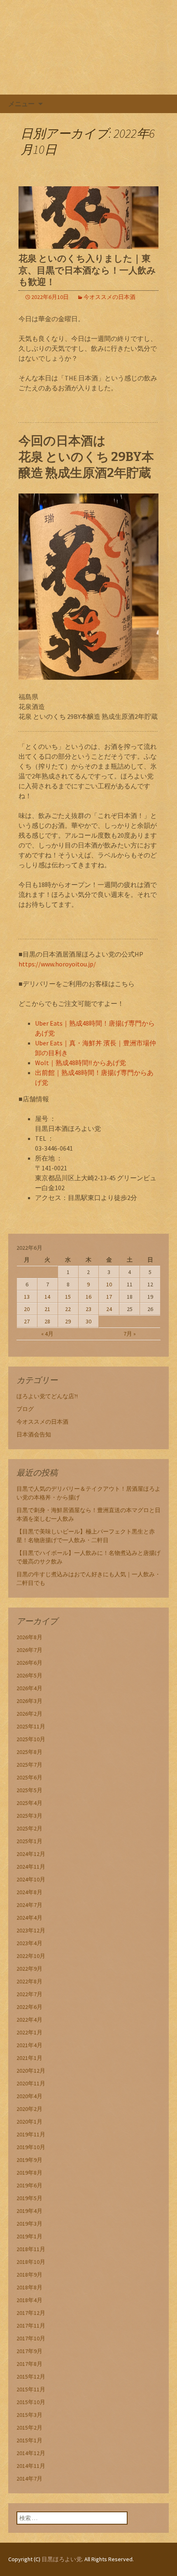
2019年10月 (31, 2147)
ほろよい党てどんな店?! (47, 1396)
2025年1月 (29, 1841)
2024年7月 (29, 1905)
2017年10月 (31, 2338)
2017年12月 (31, 2313)
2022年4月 (29, 2020)
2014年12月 (31, 2453)
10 (109, 1284)
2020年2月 (29, 2109)
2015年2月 (29, 2428)
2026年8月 (29, 1637)
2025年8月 (29, 1752)
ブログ (25, 1409)
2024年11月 (31, 1867)
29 (68, 1321)
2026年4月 (29, 1688)
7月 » (130, 1334)
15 (68, 1297)
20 (27, 1309)
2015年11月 (31, 2389)
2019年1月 (29, 2236)
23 (88, 1309)
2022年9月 (29, 1969)
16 (88, 1297)
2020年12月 (31, 2071)
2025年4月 (29, 1803)
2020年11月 (31, 2083)
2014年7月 (29, 2479)
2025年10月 (31, 1739)
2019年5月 (29, 2198)
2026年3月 (29, 1701)
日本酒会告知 (34, 1434)
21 (47, 1309)
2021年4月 (29, 2045)
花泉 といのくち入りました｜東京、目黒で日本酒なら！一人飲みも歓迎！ (87, 270)
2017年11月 (31, 2326)
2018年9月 (29, 2275)
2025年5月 (29, 1790)
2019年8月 (29, 2173)
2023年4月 (29, 1943)
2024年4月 (29, 1918)
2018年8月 (29, 2287)
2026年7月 (29, 1650)
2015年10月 (31, 2402)
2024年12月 (31, 1854)
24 (109, 1309)
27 (27, 1321)
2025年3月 (29, 1816)
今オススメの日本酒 (109, 297)
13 (27, 1297)
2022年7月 (29, 1994)
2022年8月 (29, 1981)
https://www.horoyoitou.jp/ (57, 964)
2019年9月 (29, 2160)
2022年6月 (29, 2007)
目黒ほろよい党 (62, 2559)
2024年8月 (29, 1892)
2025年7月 (29, 1765)
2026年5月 (29, 1675)
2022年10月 (31, 1956)
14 (47, 1297)
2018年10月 (31, 2262)
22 (68, 1309)
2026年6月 (29, 1663)
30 (88, 1321)
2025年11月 (31, 1726)
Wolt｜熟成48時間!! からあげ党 (80, 1063)
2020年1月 (29, 2122)
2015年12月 (31, 2377)
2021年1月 (29, 2058)
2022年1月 (29, 2032)
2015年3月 (29, 2415)
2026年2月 (29, 1714)
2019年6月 (29, 2185)
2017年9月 (29, 2351)
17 (109, 1297)
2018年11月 (31, 2249)
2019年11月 (31, 2134)
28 (47, 1321)
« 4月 (47, 1334)
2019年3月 (29, 2224)
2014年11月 (31, 2466)
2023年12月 (31, 1930)
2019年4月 (29, 2211)
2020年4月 (29, 2096)
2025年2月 (29, 1828)
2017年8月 (29, 2364)
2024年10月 (31, 1879)
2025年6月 (29, 1777)
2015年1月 (29, 2440)
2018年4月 (29, 2300)
